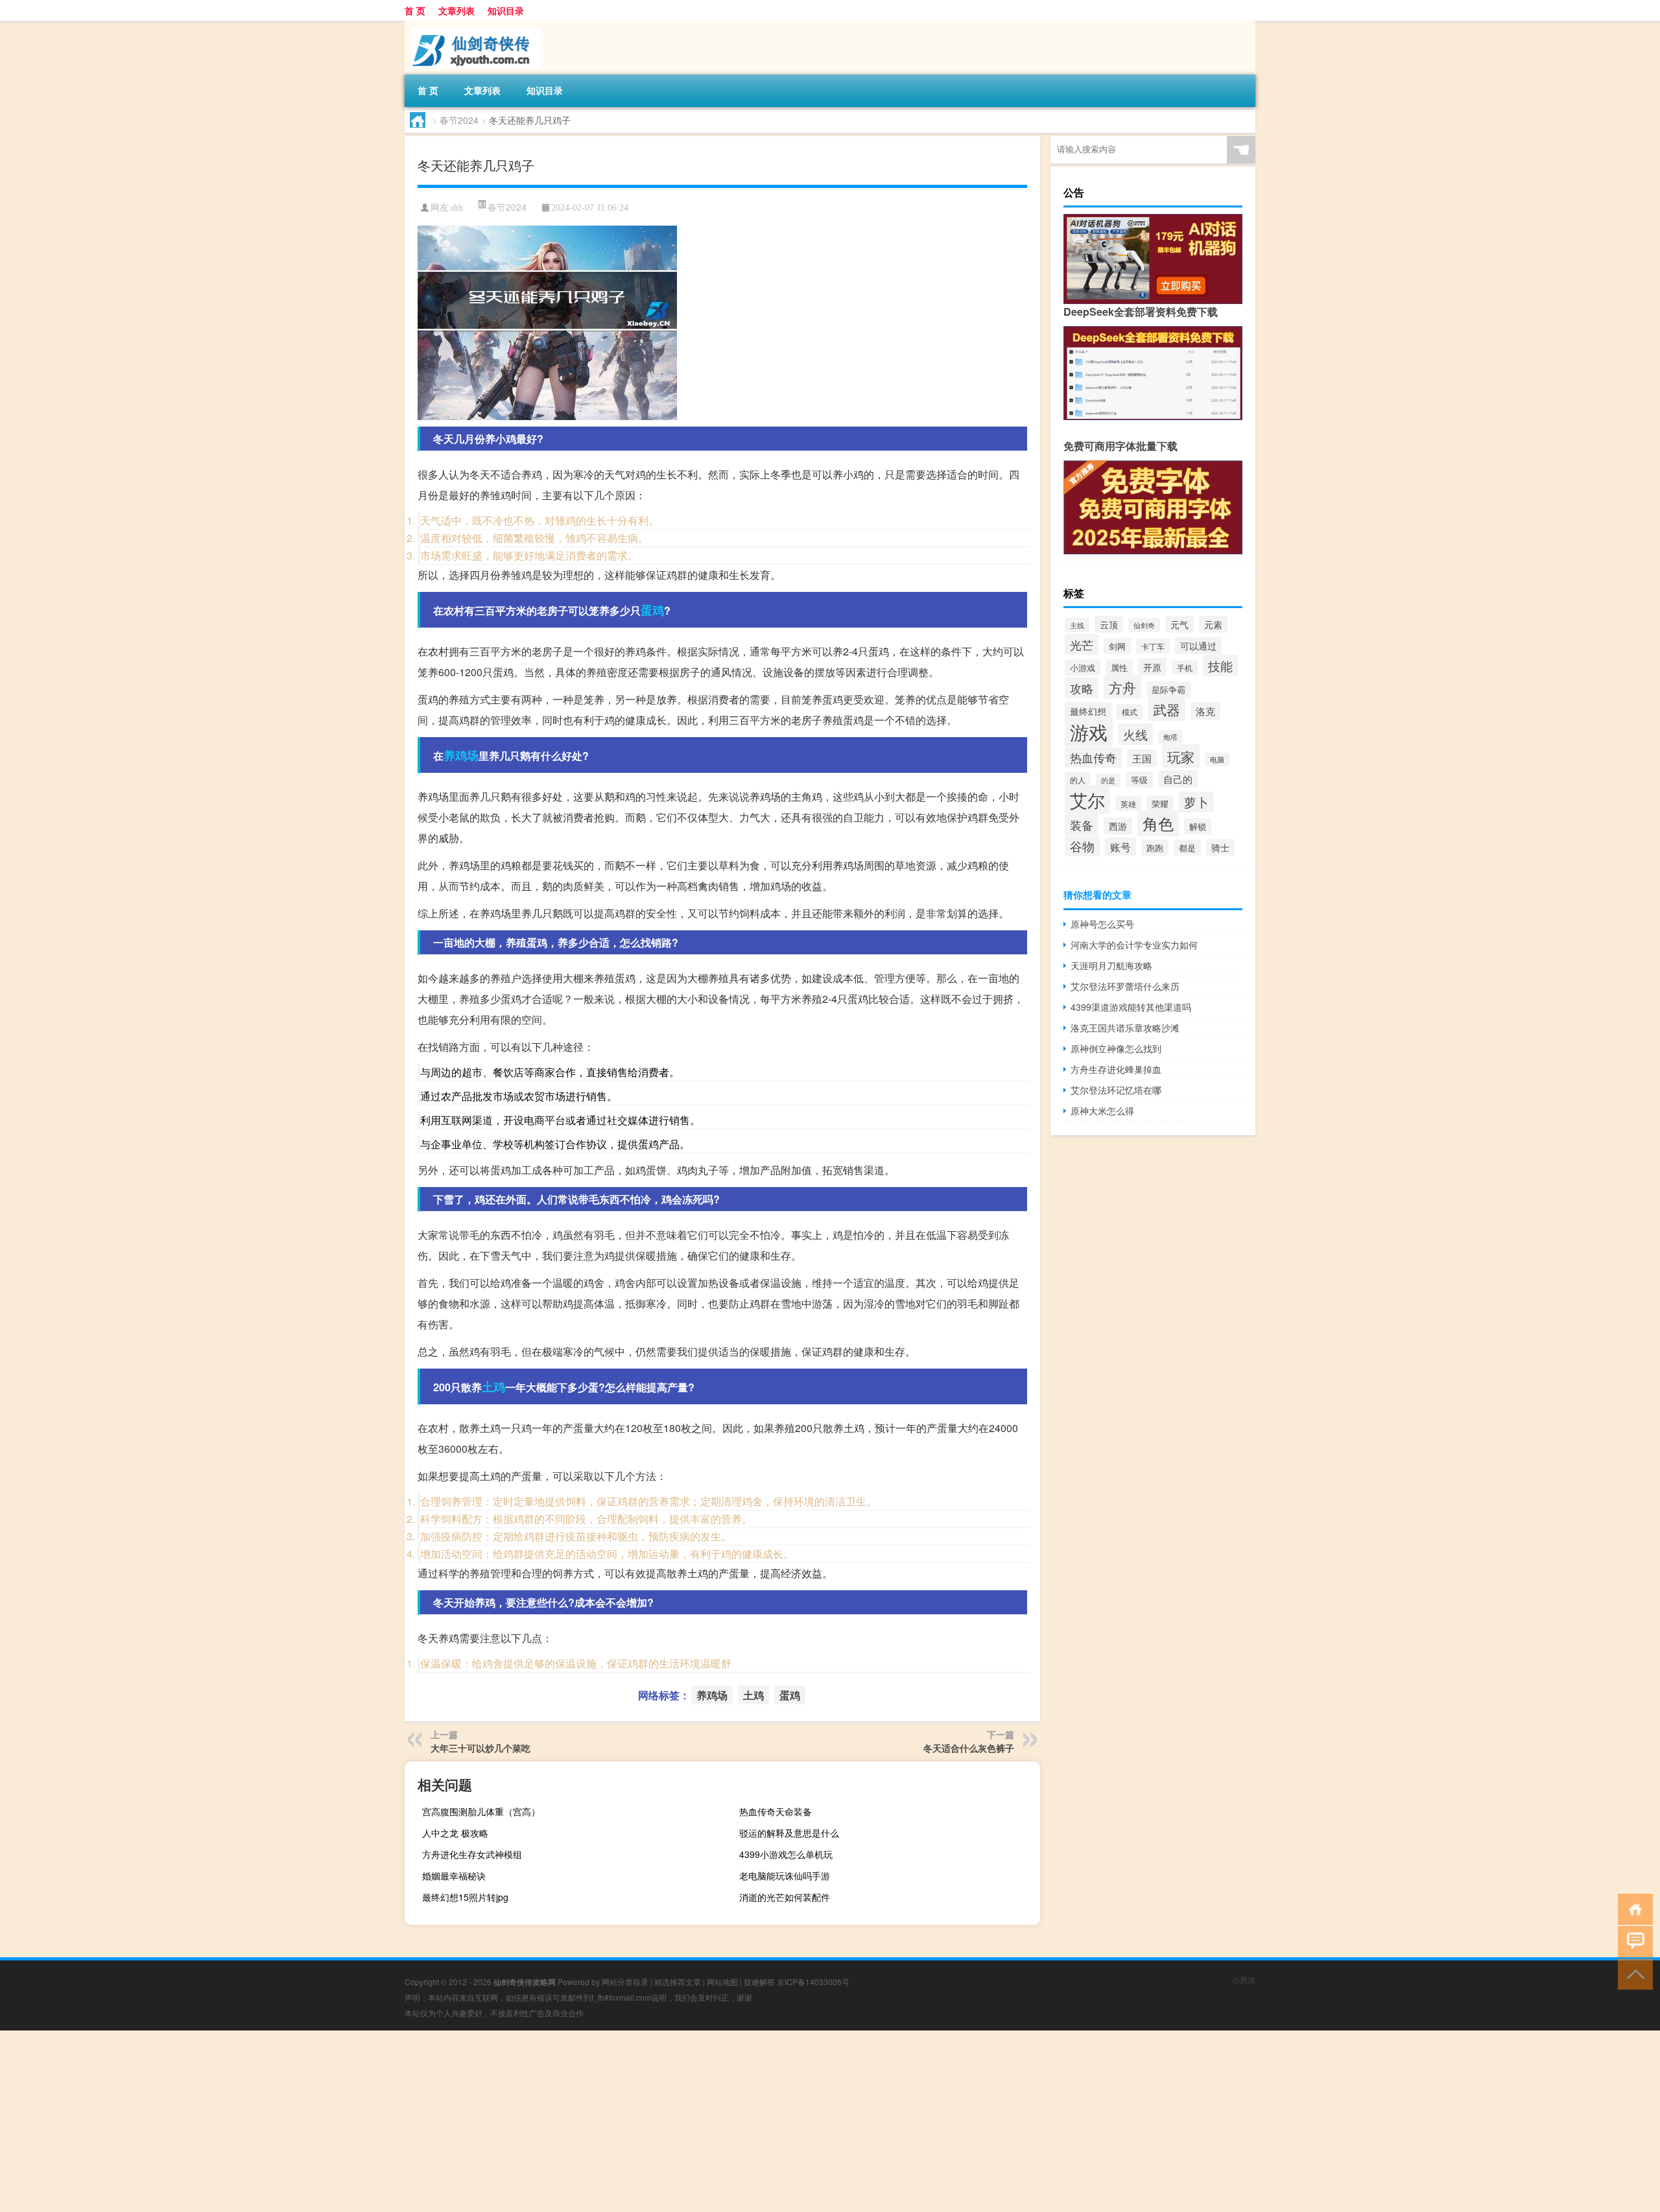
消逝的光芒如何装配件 (785, 1897)
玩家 (1181, 756)
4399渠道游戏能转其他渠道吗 (1131, 1007)
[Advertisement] (389, 2121)
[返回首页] (1632, 1908)
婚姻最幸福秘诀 (454, 1876)
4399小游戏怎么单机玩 (786, 1854)
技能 (1220, 665)
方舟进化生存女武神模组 (472, 1854)
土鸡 (493, 1387)
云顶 (1109, 624)
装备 (1082, 825)
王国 (1142, 758)
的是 (1108, 780)
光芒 (1082, 644)
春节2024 (459, 120)
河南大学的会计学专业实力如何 (1134, 945)
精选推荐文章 (678, 1982)
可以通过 (1198, 646)
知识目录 (506, 10)
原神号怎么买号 (1102, 924)
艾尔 (1087, 800)
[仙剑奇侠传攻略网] (473, 25)
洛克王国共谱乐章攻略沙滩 (1125, 1028)
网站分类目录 (625, 1982)
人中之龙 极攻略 (455, 1833)
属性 (1119, 667)
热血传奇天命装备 (776, 1811)
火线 (1135, 734)
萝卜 (1196, 802)
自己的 (1178, 779)
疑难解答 (759, 1982)
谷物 (1082, 846)
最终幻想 (1088, 711)
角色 (1158, 823)
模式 (1130, 712)
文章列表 (456, 10)
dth (457, 208)
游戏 (1089, 731)
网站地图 (722, 1982)
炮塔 (1170, 737)
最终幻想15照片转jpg (465, 1897)
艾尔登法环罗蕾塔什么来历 (1125, 986)
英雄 (1128, 804)
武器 (1167, 709)
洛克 (1205, 711)
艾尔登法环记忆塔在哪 (1116, 1090)
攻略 (1082, 688)
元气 (1180, 624)
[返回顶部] (1632, 1973)
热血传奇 (1093, 758)
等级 (1139, 780)
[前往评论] (1632, 1941)
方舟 (1122, 687)
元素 (1213, 624)
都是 (1187, 848)
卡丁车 (1153, 646)
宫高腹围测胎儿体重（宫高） (481, 1811)
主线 (1077, 625)
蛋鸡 (652, 610)
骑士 (1220, 847)
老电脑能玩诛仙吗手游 (785, 1876)
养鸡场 (461, 755)
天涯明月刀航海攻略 (1111, 965)
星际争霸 (1168, 689)
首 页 (415, 10)
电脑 (1217, 759)
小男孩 (1244, 1980)
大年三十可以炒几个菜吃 (480, 1748)
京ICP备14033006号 (813, 1982)
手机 (1185, 668)
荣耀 (1160, 804)
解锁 (1198, 826)
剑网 (1117, 646)
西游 (1118, 826)
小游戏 (1083, 667)
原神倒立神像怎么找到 (1116, 1048)
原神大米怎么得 (1102, 1111)
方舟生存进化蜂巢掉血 (1116, 1069)
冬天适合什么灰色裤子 (969, 1748)
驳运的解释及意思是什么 (789, 1833)
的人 (1078, 780)
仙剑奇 (1144, 625)
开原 (1152, 667)
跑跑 (1155, 848)
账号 (1120, 847)
